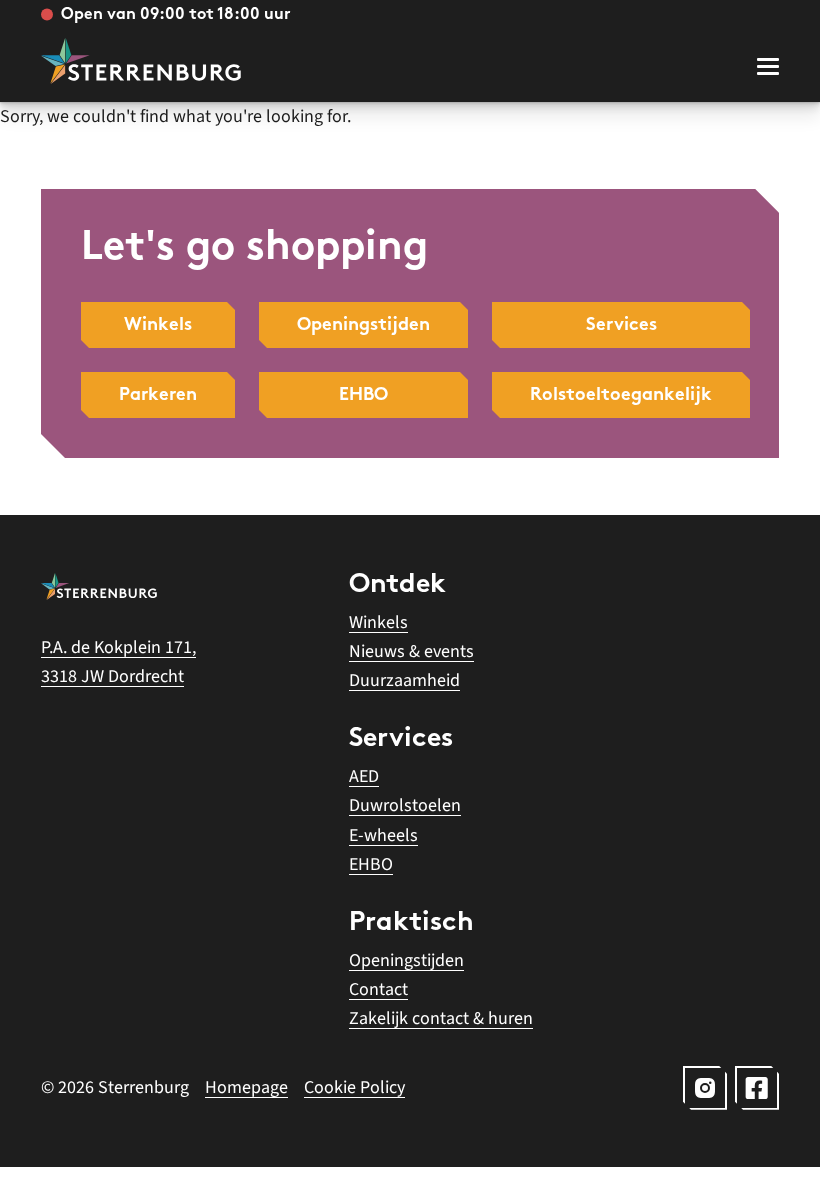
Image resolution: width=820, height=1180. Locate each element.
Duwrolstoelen (405, 805)
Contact (378, 989)
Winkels (378, 622)
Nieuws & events (411, 651)
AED (364, 776)
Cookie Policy (354, 1087)
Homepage (246, 1087)
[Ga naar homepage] (141, 61)
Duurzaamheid (404, 680)
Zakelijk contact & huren (441, 1018)
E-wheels (383, 835)
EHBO (371, 864)
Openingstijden (406, 960)
